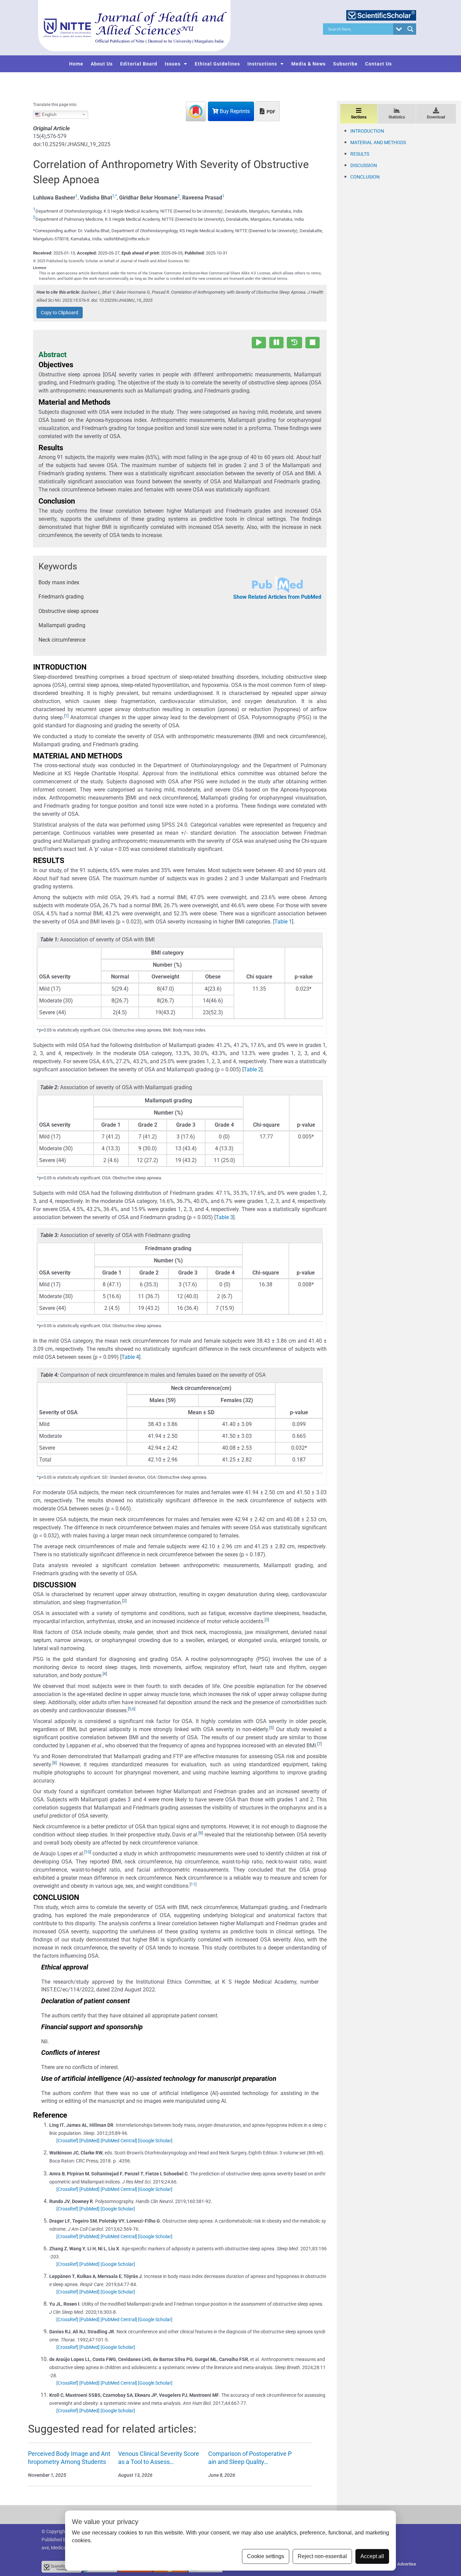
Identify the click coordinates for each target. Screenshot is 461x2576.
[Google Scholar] (155, 2141)
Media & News (308, 64)
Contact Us (378, 64)
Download (436, 117)
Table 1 (283, 922)
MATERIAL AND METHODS (378, 142)
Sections (359, 117)
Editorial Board (139, 64)
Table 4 (130, 1357)
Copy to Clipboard (60, 313)
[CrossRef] (67, 2141)
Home (76, 64)
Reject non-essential (322, 2556)
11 (193, 1884)
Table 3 (224, 1217)
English (48, 114)
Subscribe (345, 64)
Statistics (397, 117)
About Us (102, 64)
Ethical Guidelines (217, 64)
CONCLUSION (365, 177)
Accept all (372, 2556)
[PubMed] (89, 2141)
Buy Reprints (234, 111)
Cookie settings (266, 2556)
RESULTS (360, 154)
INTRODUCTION (367, 131)
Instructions (262, 64)
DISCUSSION (364, 165)
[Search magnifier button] (410, 29)
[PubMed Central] (119, 2141)
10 (88, 1852)
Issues (173, 64)
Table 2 (252, 1069)
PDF (270, 112)
